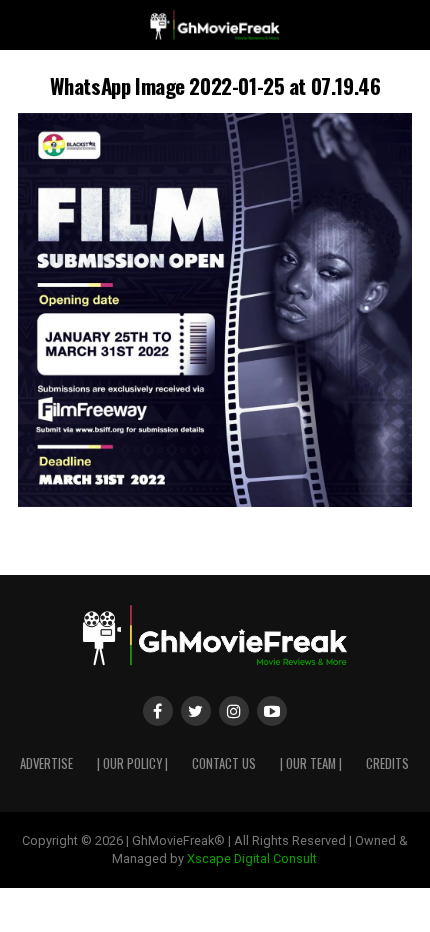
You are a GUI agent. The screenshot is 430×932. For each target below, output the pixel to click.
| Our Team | (311, 763)
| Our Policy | (132, 763)
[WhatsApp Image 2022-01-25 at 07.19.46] (215, 501)
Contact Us (224, 763)
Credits (387, 763)
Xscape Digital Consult (252, 858)
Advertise (46, 763)
